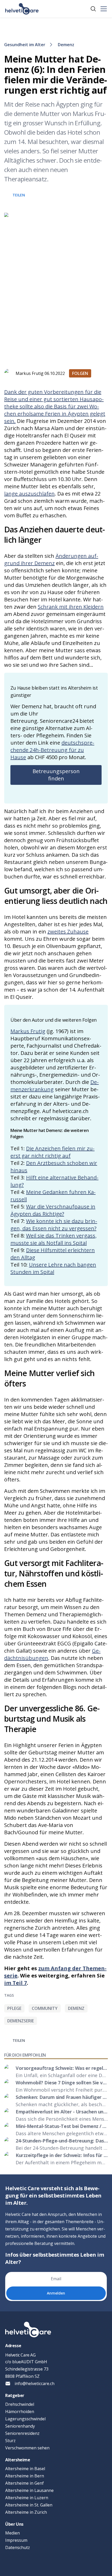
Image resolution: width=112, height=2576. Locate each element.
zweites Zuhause (68, 932)
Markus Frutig (28, 1031)
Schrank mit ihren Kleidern (71, 607)
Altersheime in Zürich (26, 2512)
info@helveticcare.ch (35, 2383)
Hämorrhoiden (20, 2412)
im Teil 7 (15, 1983)
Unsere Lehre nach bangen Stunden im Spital (53, 1268)
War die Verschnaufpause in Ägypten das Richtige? (53, 1210)
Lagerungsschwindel (25, 2419)
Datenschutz (18, 2547)
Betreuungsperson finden (56, 775)
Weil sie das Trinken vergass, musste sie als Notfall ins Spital (54, 1239)
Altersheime (18, 2460)
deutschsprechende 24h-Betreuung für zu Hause (52, 750)
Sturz (10, 2441)
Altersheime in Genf (24, 2483)
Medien (13, 2533)
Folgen (80, 373)
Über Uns (14, 2524)
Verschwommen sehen (27, 2448)
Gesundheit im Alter (25, 45)
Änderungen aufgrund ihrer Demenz (51, 559)
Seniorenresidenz (22, 2433)
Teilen (19, 195)
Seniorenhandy (20, 2426)
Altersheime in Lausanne (29, 2490)
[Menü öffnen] (104, 9)
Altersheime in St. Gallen (29, 2505)
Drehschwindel (20, 2404)
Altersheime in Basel (25, 2469)
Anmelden (56, 2293)
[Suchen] (93, 9)
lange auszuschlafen (29, 494)
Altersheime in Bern (25, 2476)
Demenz (66, 45)
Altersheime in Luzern (27, 2498)
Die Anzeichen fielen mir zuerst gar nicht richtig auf (52, 1152)
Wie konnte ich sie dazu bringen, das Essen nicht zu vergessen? (54, 1225)
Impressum (16, 2540)
